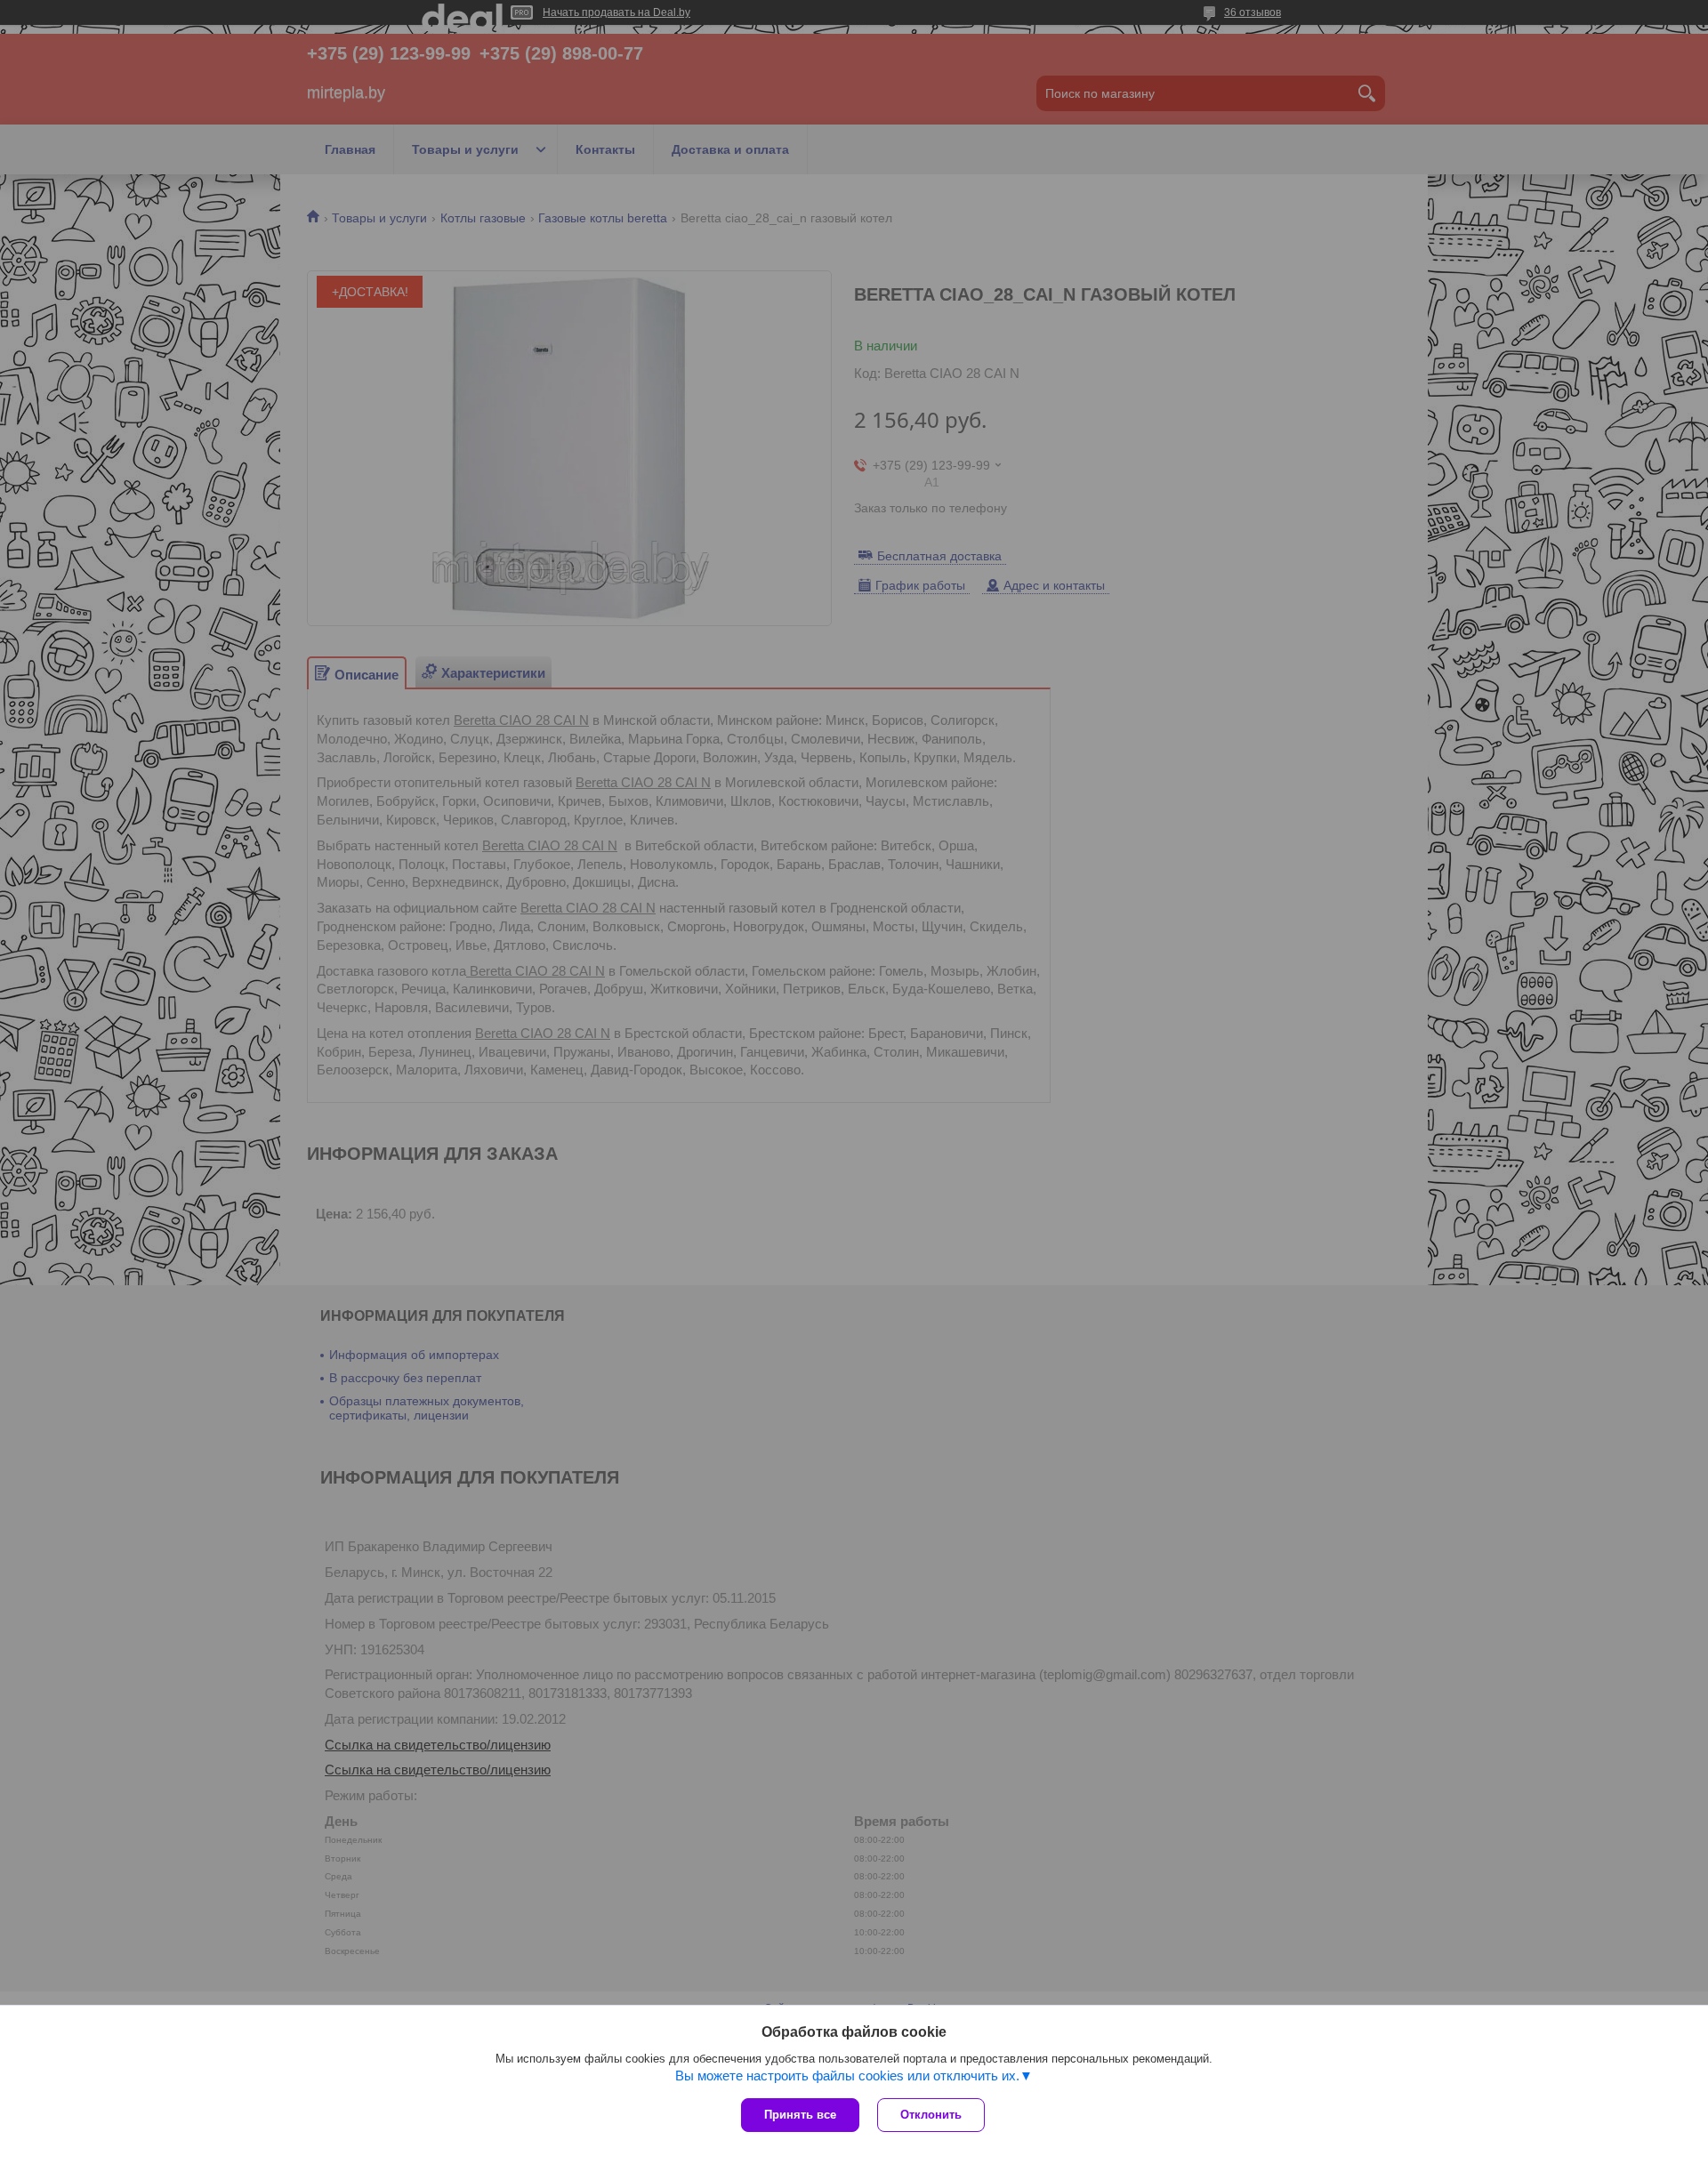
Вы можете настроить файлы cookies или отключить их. (847, 2076)
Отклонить (931, 2115)
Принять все (800, 2115)
